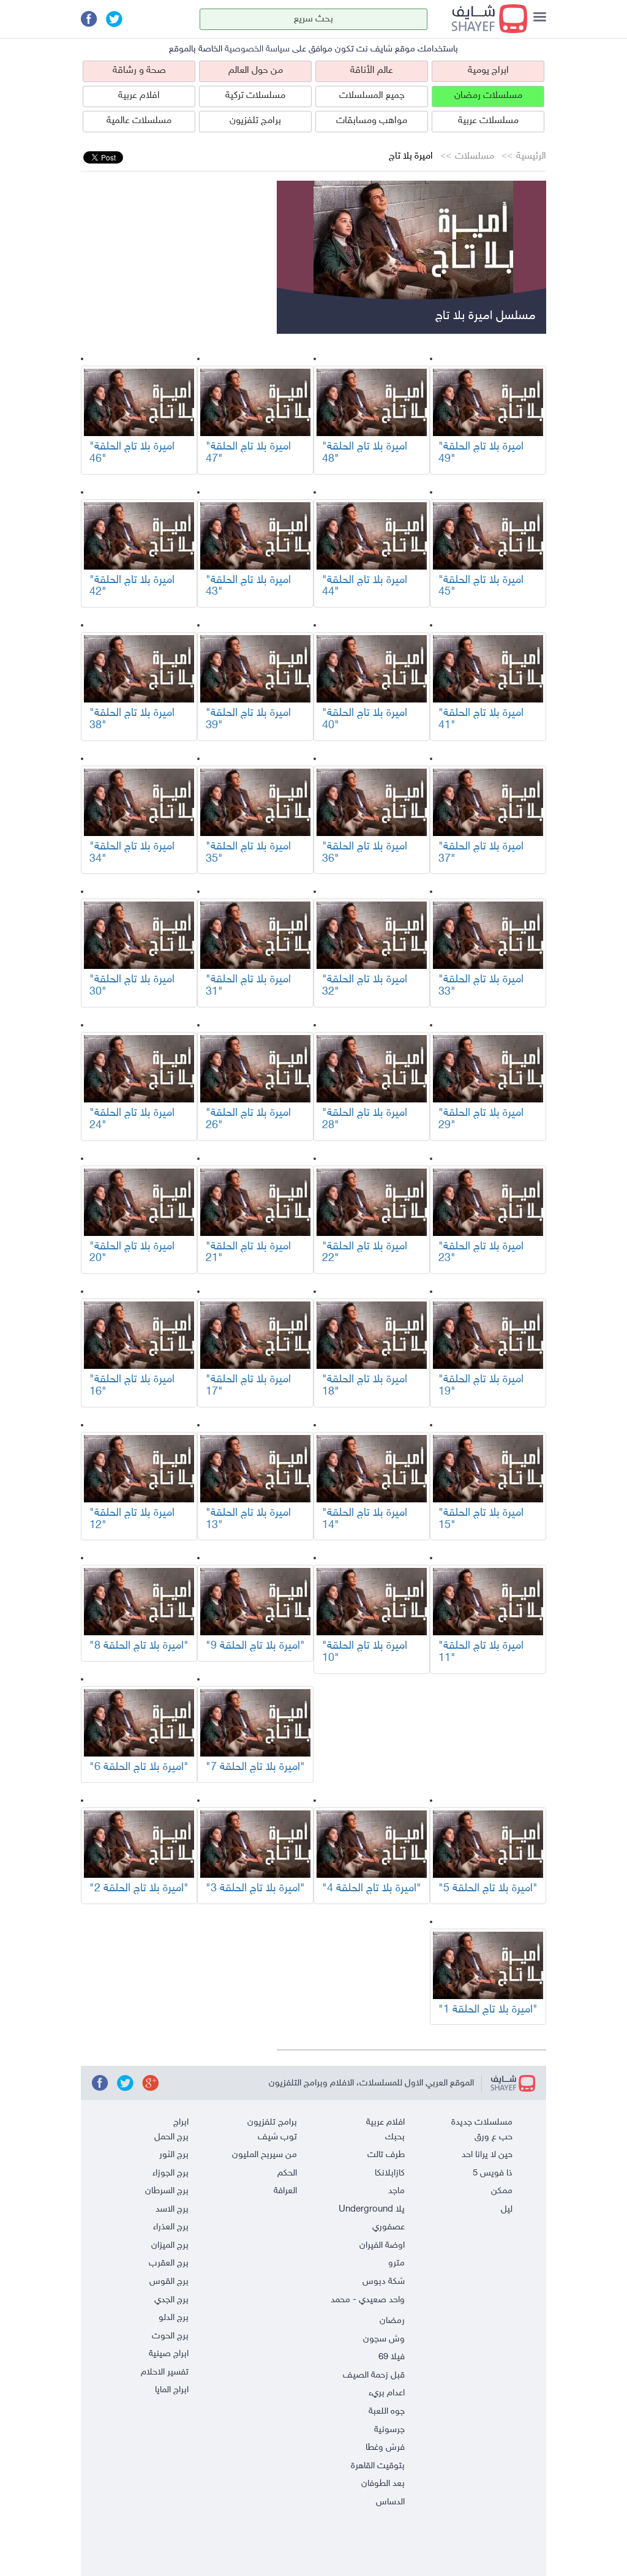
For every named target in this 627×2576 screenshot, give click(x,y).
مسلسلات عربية (488, 121)
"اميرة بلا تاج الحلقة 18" (365, 1386)
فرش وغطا (385, 2448)
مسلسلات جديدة (482, 2122)
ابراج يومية (488, 71)
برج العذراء (171, 2227)
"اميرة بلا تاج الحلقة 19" (481, 1386)
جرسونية (389, 2430)
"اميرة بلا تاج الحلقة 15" (481, 1520)
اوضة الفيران (382, 2246)
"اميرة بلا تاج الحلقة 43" (248, 587)
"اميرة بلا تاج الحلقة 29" (481, 1120)
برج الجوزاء (171, 2173)
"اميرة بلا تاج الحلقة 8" (139, 1646)
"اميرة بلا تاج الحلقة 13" (248, 1520)
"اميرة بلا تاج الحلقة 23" (481, 1253)
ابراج (181, 2122)
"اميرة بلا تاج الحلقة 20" (132, 1253)
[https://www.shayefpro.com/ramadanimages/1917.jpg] (488, 402)
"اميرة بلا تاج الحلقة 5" (488, 1889)
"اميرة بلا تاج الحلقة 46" (132, 453)
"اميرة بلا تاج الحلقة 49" (481, 453)
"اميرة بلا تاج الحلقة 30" (132, 986)
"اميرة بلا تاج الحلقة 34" (132, 853)
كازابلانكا (390, 2173)
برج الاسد (172, 2209)
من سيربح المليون (265, 2155)
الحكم (287, 2173)
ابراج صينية (169, 2354)
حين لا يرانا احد (487, 2155)
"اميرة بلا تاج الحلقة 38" (132, 720)
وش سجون (384, 2339)
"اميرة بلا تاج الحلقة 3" (255, 1889)
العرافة (285, 2191)
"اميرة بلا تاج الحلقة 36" (365, 853)
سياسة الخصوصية (257, 49)
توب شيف (277, 2137)
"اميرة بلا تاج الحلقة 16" (132, 1386)
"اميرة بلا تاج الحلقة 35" (248, 853)
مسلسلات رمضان (488, 96)
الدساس (390, 2502)
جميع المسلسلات (372, 96)
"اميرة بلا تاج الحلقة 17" (248, 1386)
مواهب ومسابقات (372, 121)
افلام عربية (139, 96)
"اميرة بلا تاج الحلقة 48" (365, 453)
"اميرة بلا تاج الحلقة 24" (132, 1120)
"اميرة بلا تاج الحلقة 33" (481, 986)
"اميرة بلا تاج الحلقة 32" (365, 986)
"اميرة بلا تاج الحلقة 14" (365, 1520)
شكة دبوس (384, 2282)
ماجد (396, 2191)
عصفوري (389, 2227)
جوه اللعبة (387, 2412)
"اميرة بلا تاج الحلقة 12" (132, 1520)
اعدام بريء (387, 2393)
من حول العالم (256, 71)
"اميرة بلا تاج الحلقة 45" (481, 587)
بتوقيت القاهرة (378, 2466)
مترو (396, 2263)
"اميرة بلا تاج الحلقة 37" (481, 853)
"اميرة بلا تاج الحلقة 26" (248, 1120)
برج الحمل (171, 2137)
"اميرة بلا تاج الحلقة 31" (248, 986)
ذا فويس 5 (493, 2173)
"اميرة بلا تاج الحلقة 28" (365, 1120)
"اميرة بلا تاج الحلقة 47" (248, 453)
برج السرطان (167, 2191)
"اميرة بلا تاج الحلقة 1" (488, 2010)
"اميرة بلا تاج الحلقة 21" (248, 1253)
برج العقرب (169, 2263)
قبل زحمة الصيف (374, 2375)
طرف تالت (386, 2155)
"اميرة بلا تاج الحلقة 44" (365, 587)
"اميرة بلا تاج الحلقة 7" (255, 1768)
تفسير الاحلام (165, 2372)
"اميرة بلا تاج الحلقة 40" (365, 720)
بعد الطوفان (383, 2484)
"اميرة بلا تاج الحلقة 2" (139, 1889)
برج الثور (174, 2155)
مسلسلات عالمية (139, 121)
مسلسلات (475, 156)
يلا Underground (372, 2209)
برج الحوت (170, 2336)
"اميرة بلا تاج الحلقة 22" (365, 1253)
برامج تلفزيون (255, 121)
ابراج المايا (172, 2390)
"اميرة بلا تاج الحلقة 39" (248, 720)
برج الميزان (170, 2246)
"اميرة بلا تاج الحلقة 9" (255, 1646)
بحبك (395, 2137)
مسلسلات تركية (255, 96)
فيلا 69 (392, 2357)
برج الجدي (171, 2300)
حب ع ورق (494, 2137)
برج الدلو (174, 2318)
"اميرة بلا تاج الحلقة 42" (132, 587)
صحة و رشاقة (139, 71)
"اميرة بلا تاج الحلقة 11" (481, 1652)
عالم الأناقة (372, 71)
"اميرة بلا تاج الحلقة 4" (372, 1889)
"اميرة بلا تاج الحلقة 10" (365, 1652)
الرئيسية (531, 156)
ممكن (502, 2191)
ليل (507, 2209)
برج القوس (169, 2282)
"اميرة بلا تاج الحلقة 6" (139, 1768)
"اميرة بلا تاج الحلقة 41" (481, 720)
